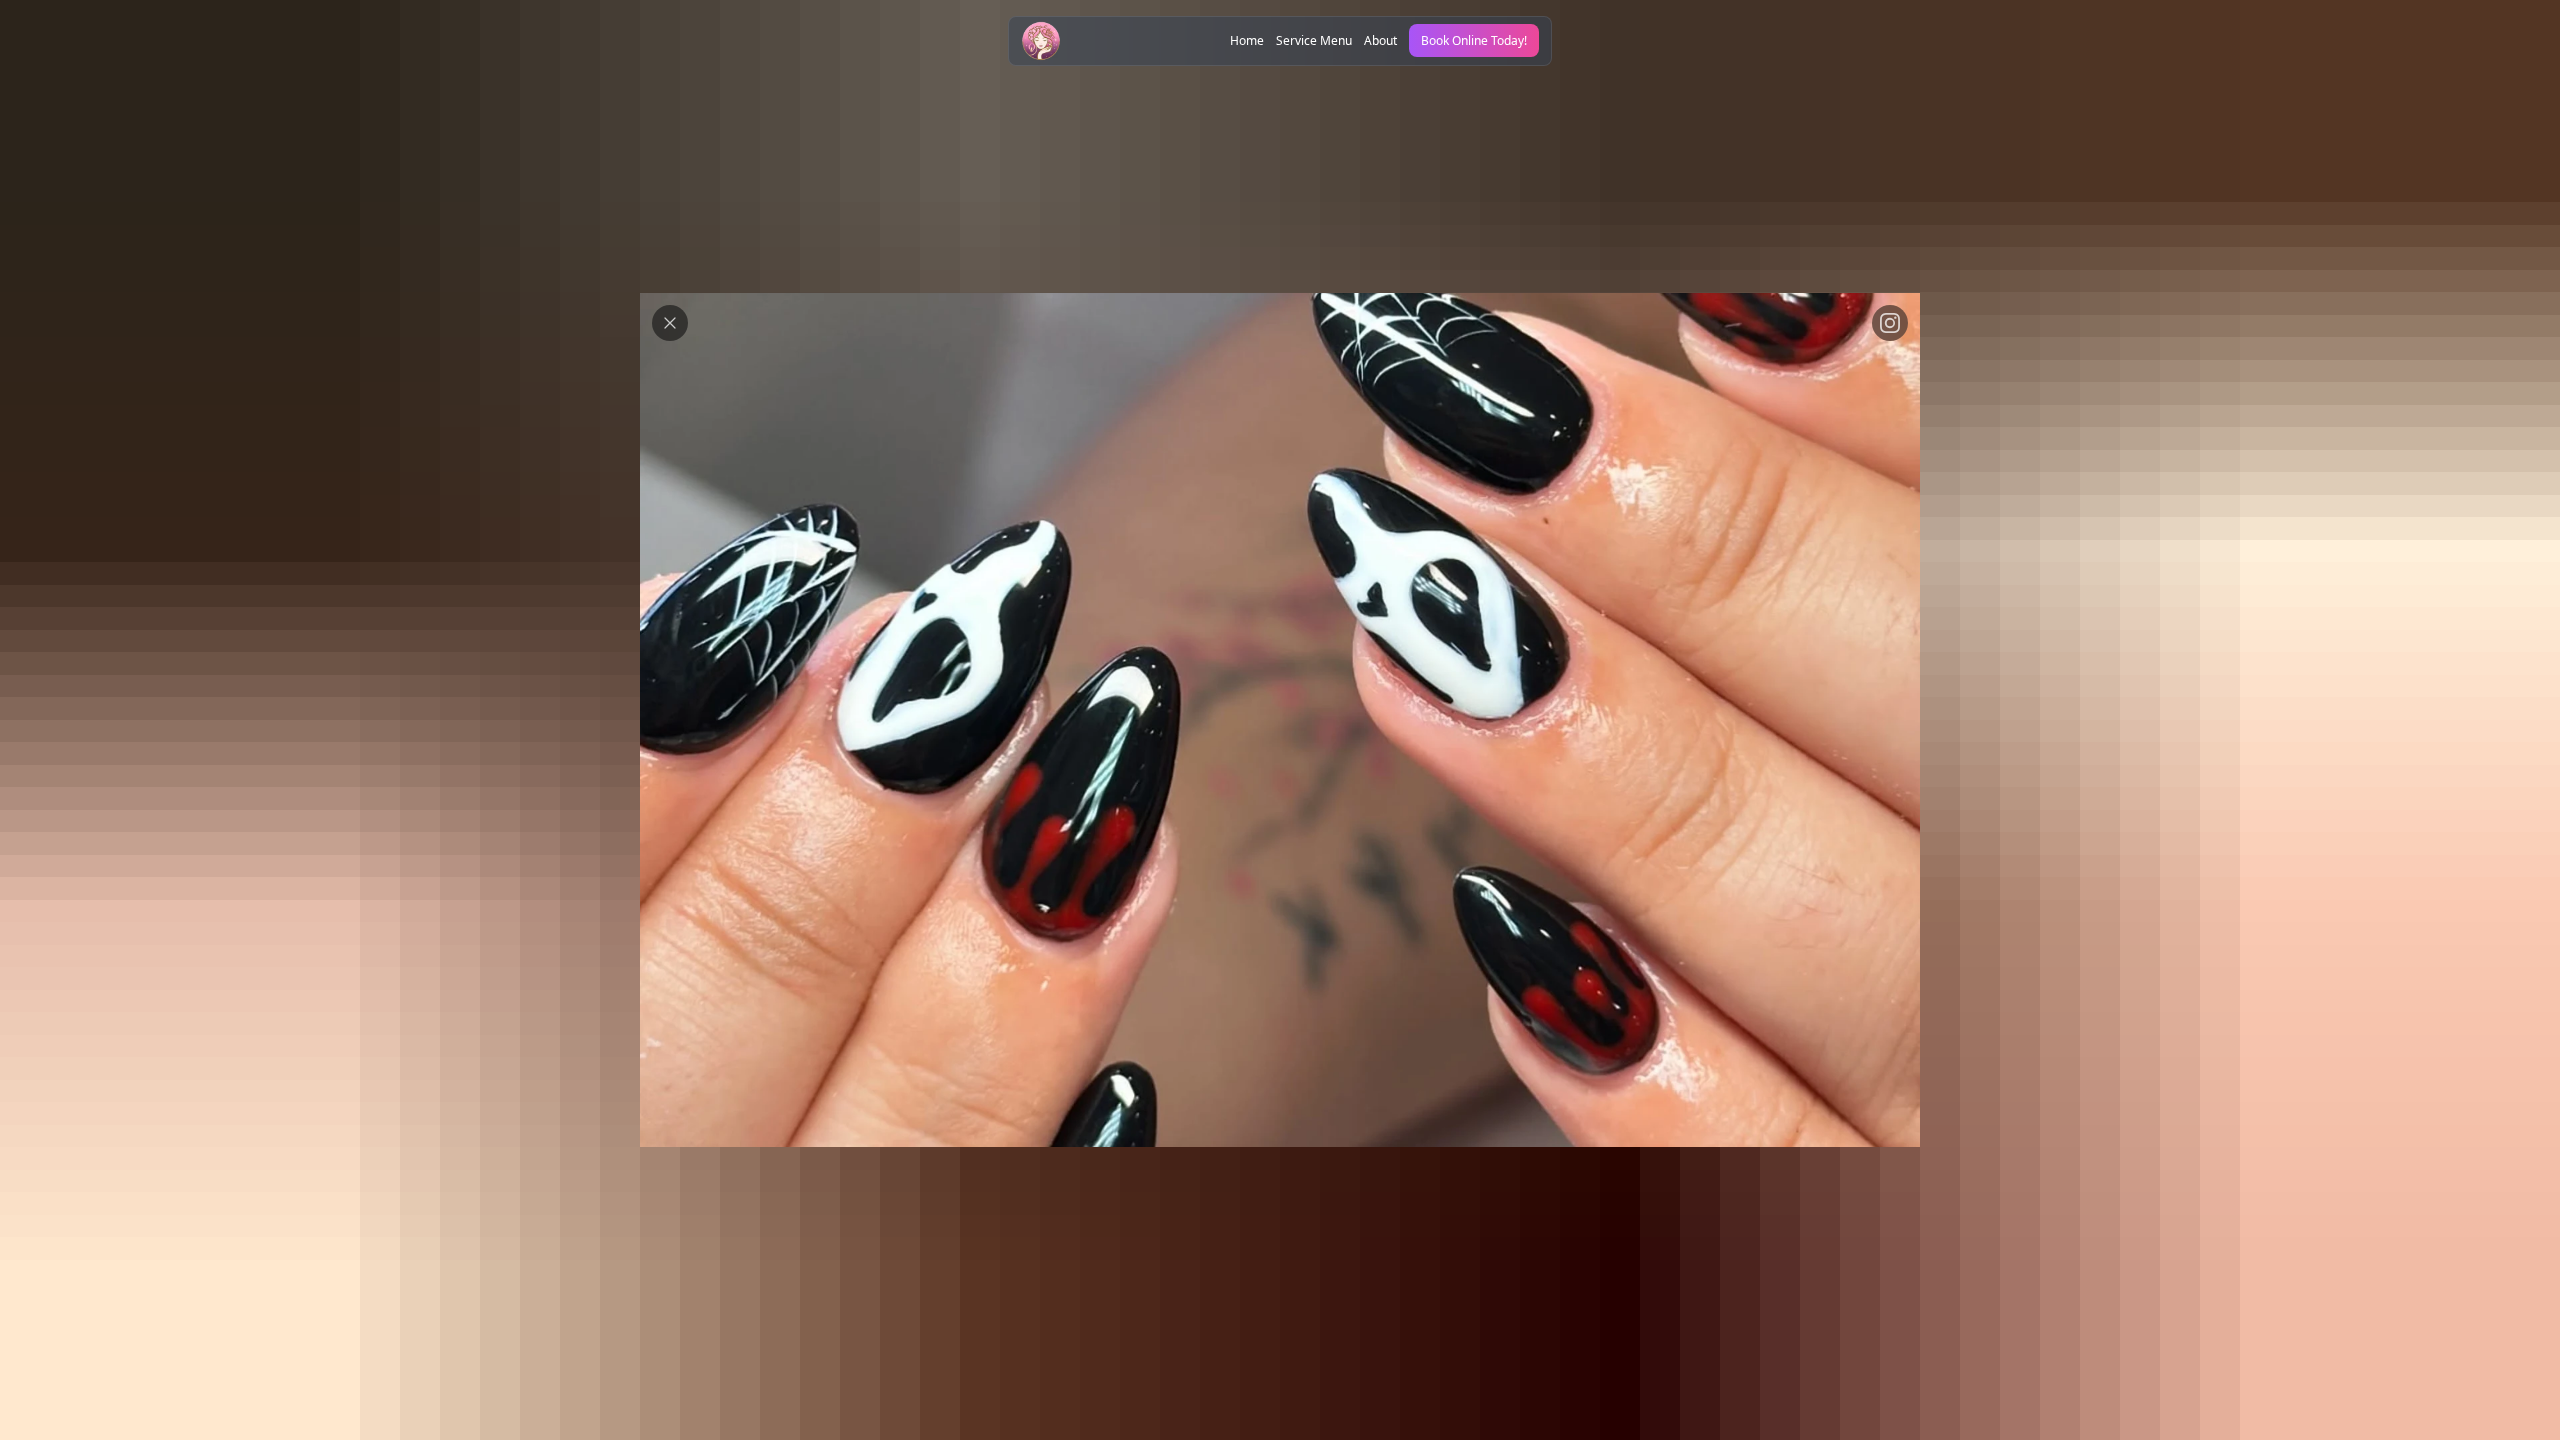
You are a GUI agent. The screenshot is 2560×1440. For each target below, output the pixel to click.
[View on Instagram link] (1890, 323)
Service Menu (1314, 40)
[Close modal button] (670, 323)
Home (1247, 40)
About (1380, 40)
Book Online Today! (1474, 40)
